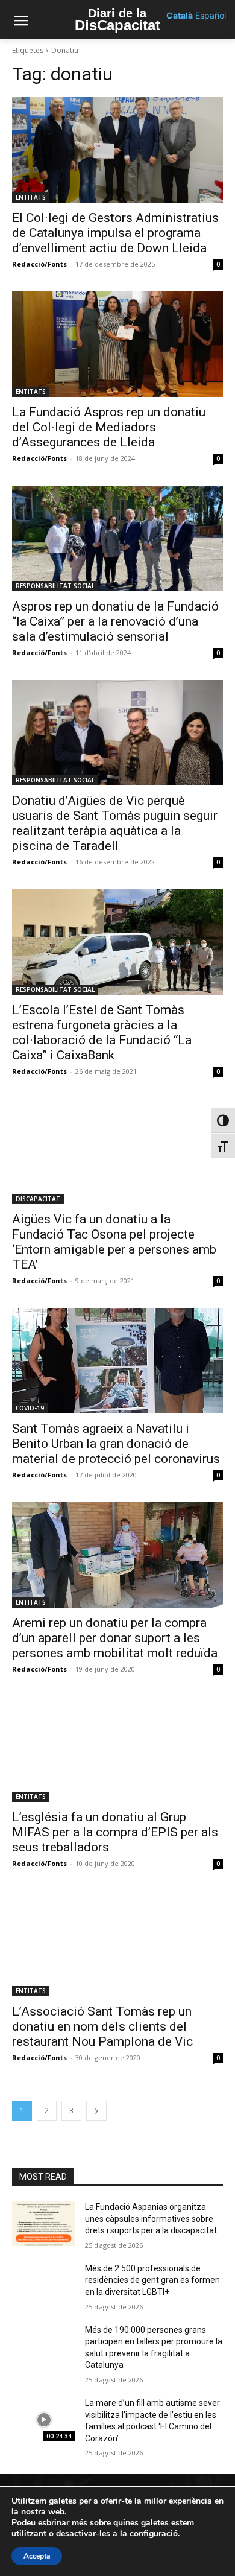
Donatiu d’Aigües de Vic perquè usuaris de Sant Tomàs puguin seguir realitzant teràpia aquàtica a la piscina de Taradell (115, 823)
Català (180, 15)
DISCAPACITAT (38, 1199)
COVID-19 (30, 1408)
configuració (154, 2534)
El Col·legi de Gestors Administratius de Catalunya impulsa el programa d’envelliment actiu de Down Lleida (115, 233)
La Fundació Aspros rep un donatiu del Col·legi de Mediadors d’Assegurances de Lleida (109, 427)
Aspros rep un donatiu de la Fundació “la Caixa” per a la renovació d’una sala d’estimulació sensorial (115, 621)
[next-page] (96, 2111)
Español (211, 15)
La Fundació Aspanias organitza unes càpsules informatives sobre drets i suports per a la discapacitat (151, 2219)
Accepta (37, 2556)
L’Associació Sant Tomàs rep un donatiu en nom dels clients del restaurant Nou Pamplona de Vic (102, 2026)
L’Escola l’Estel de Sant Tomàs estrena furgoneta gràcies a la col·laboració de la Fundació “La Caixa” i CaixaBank (102, 1033)
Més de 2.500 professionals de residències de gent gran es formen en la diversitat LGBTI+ (152, 2280)
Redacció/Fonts (39, 264)
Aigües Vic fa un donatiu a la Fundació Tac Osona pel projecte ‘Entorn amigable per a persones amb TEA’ (114, 1242)
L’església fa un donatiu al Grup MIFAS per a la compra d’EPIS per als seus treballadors (115, 1832)
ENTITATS (31, 197)
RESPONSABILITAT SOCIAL (55, 586)
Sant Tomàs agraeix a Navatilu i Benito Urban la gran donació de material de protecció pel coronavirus (116, 1444)
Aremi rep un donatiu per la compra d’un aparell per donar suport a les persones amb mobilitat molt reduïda (115, 1638)
